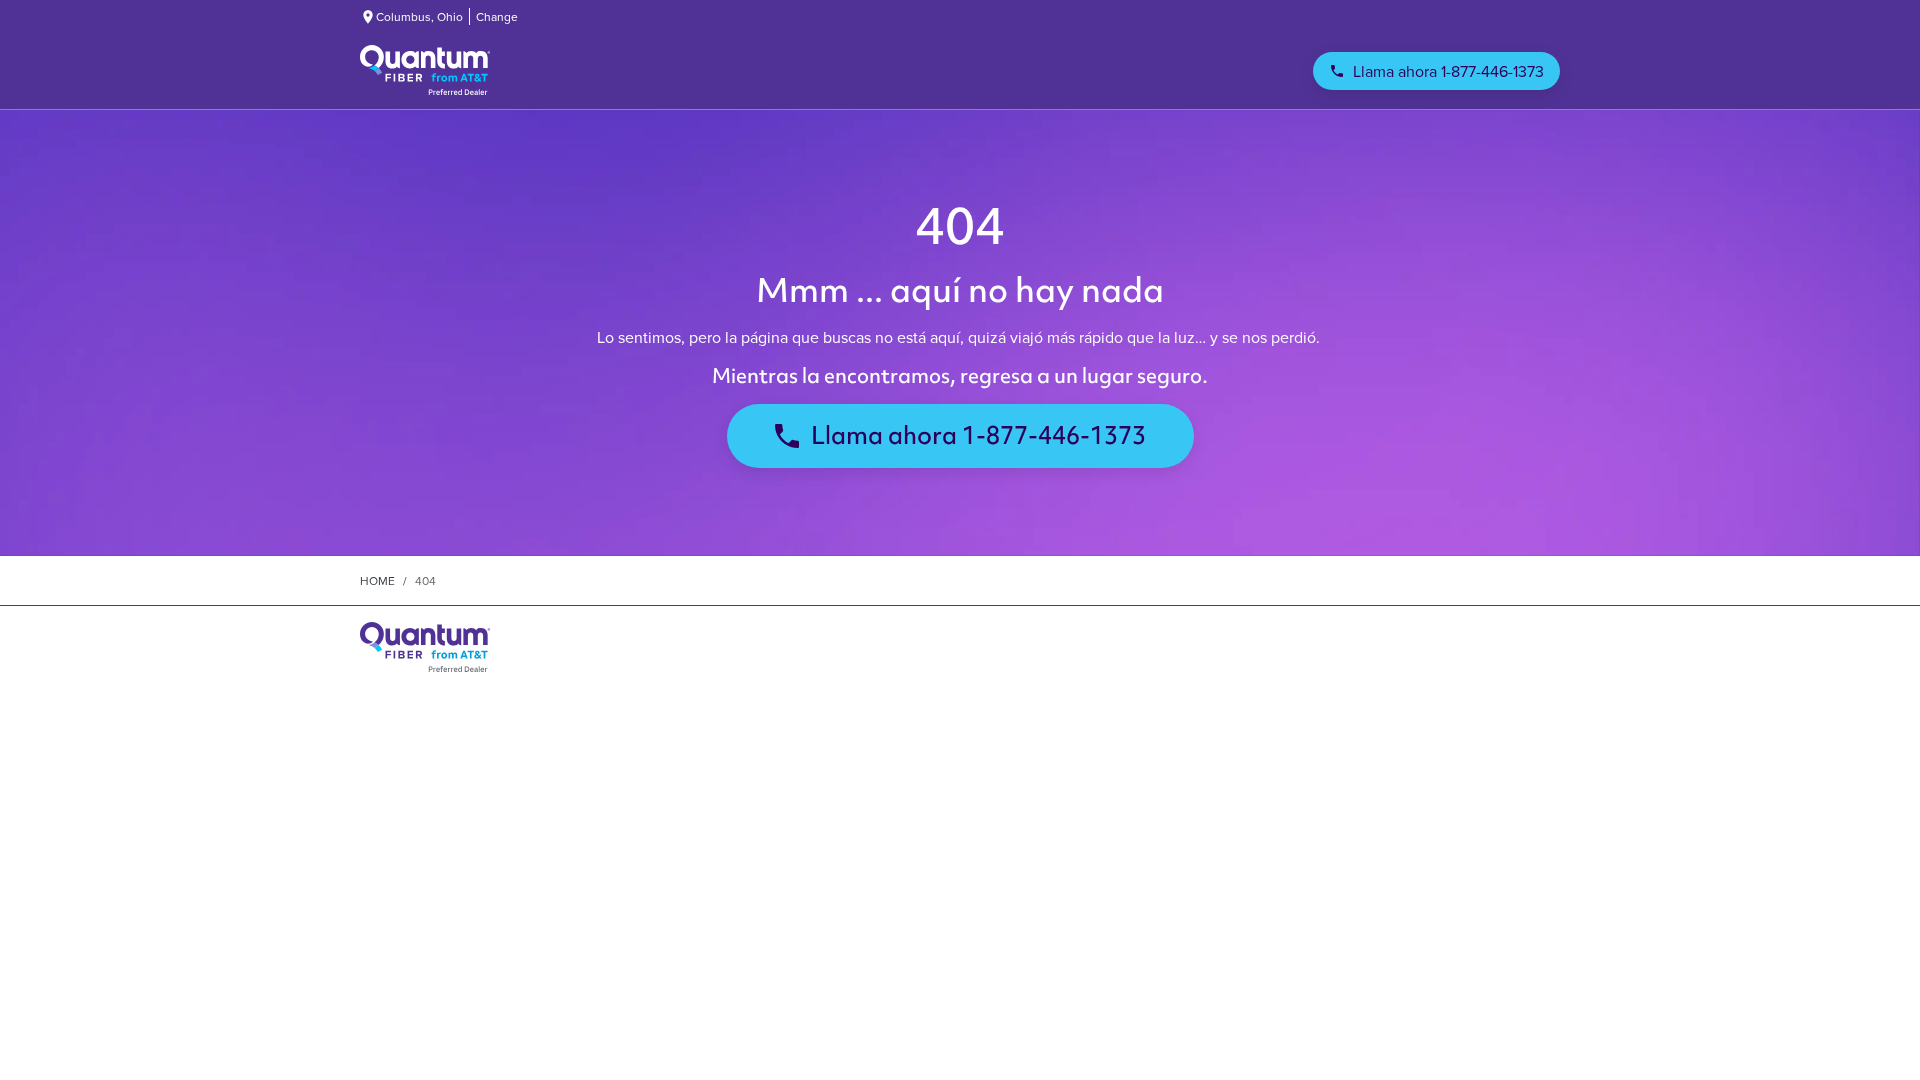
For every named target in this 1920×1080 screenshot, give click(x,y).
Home (377, 580)
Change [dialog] (497, 16)
